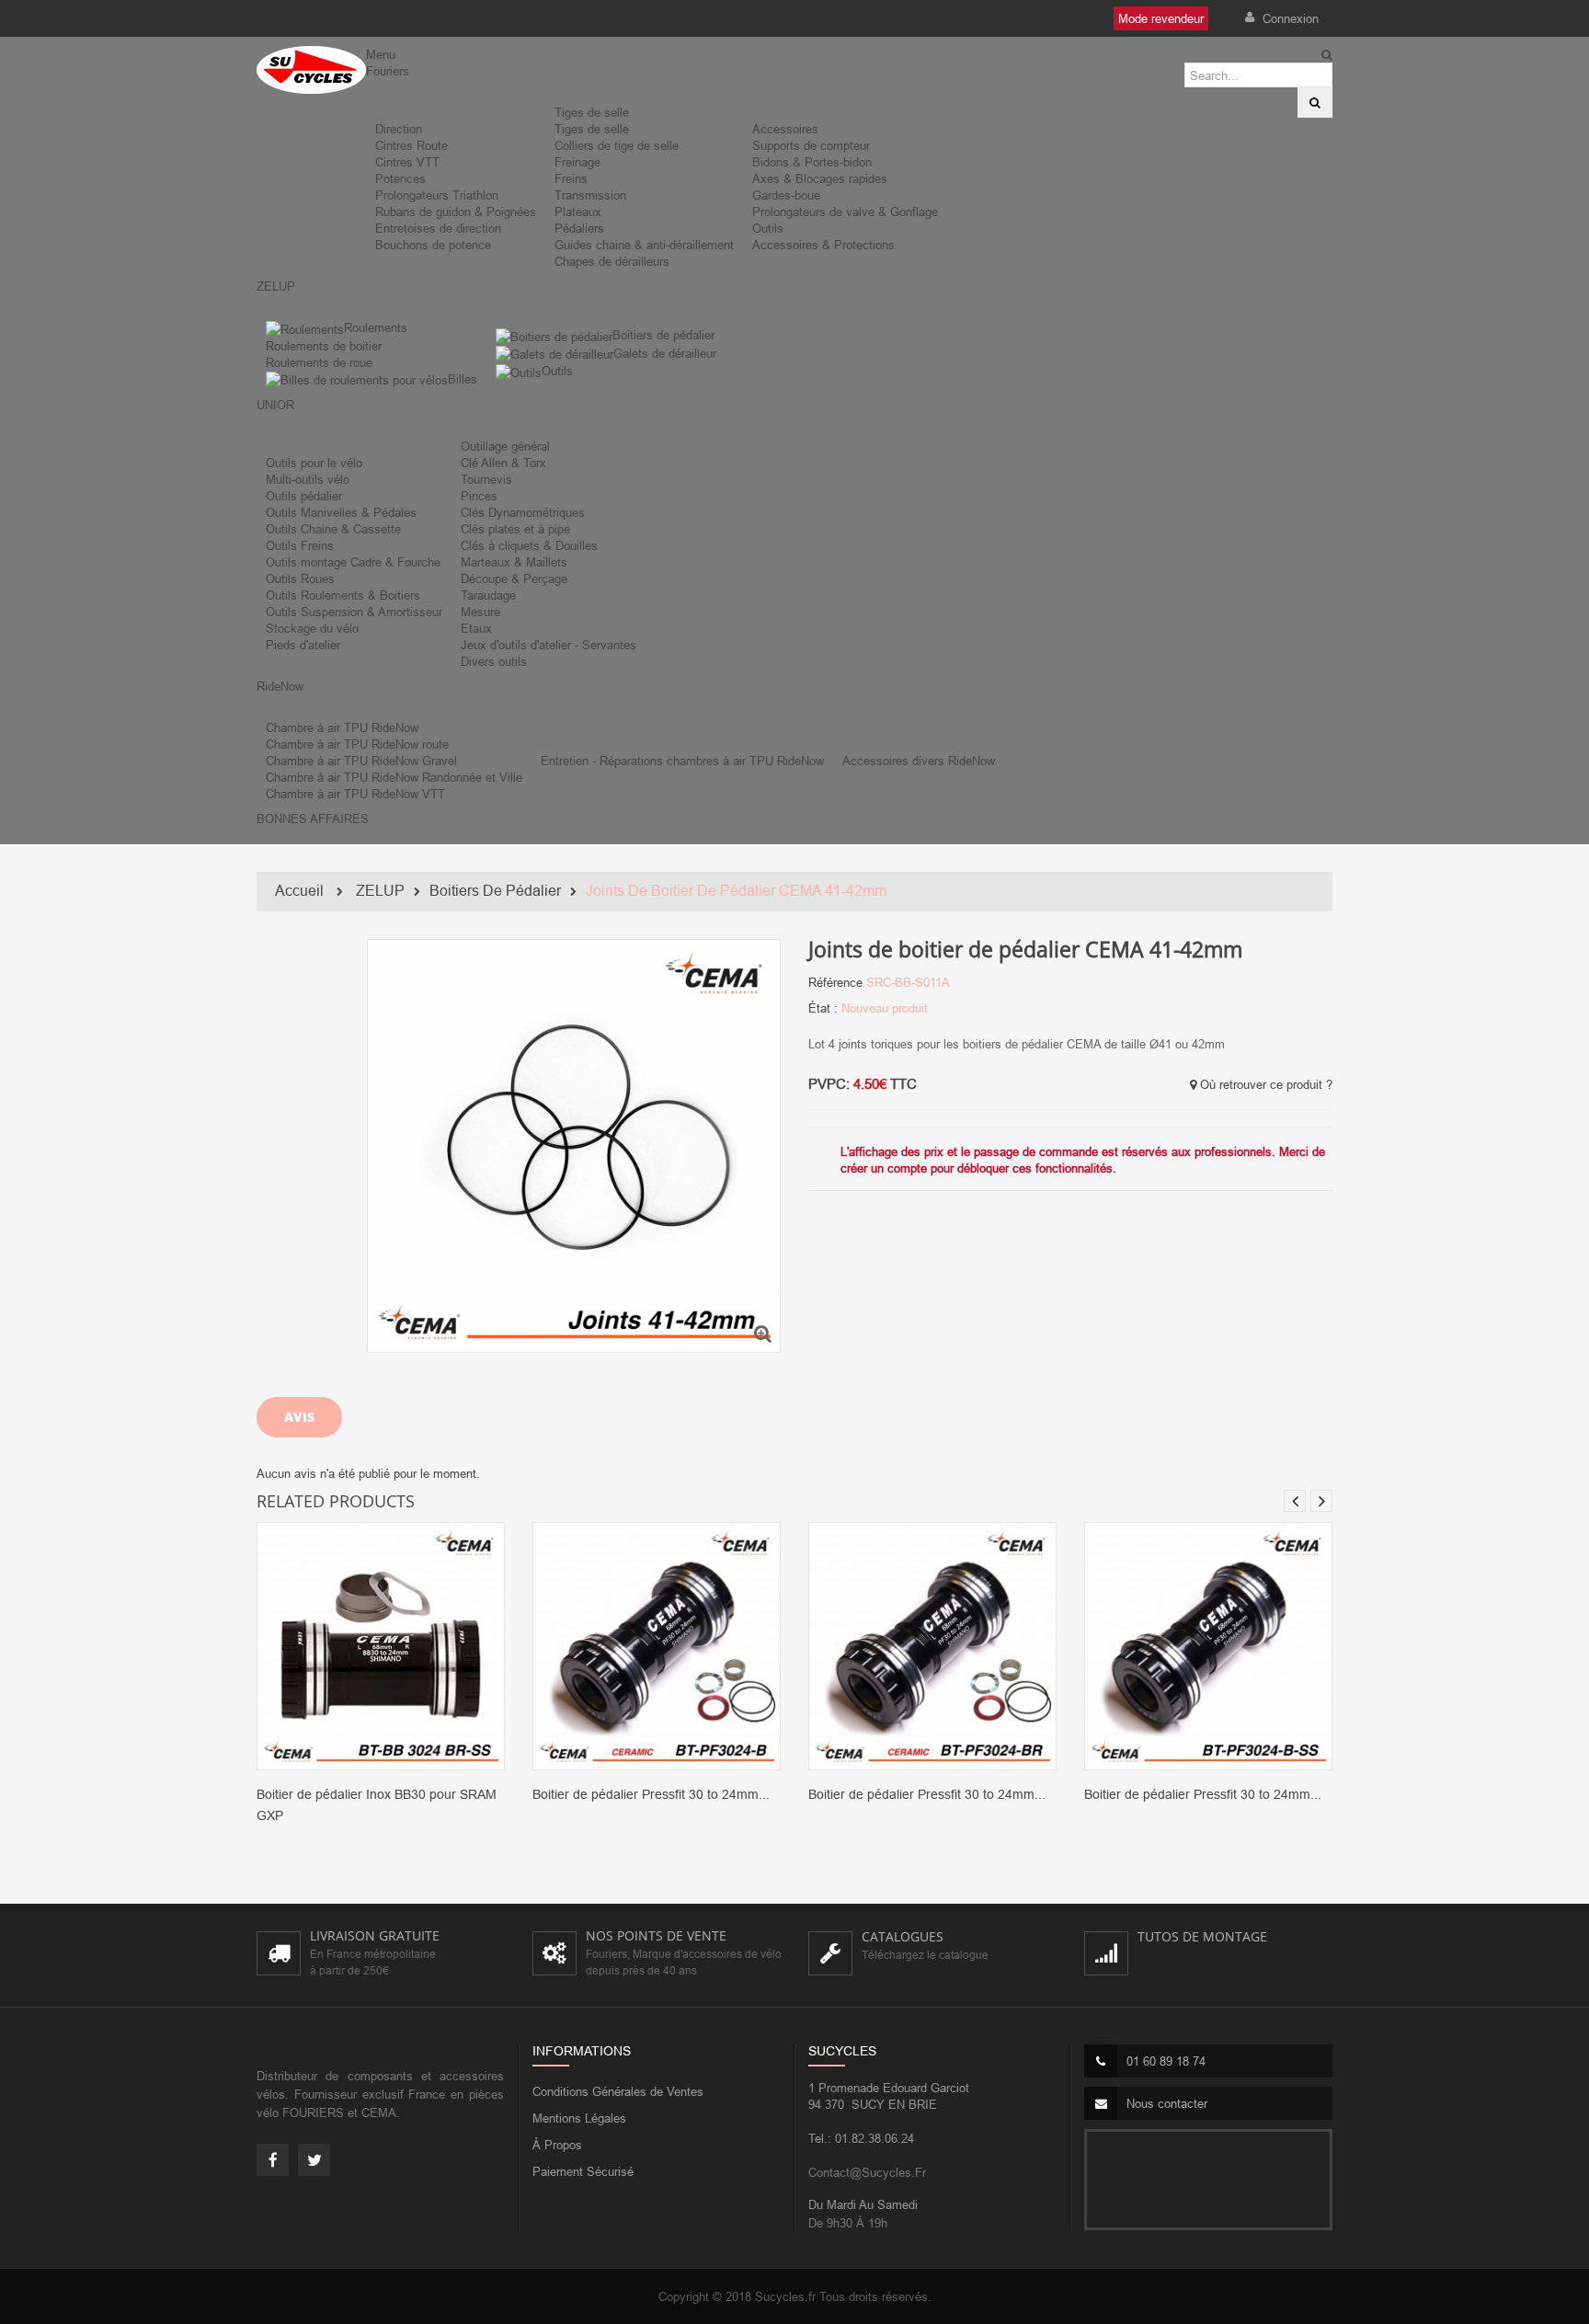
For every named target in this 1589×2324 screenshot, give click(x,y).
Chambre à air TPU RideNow (342, 727)
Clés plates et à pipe (515, 529)
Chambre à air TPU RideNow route (357, 744)
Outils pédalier (304, 496)
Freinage (577, 162)
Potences (400, 178)
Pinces (479, 496)
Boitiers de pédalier (663, 335)
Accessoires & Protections (823, 245)
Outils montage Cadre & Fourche (353, 562)
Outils (768, 228)
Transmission (590, 195)
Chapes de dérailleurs (612, 261)
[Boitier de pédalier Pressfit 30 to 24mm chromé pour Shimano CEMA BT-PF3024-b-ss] (1208, 1645)
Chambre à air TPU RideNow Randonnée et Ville (394, 777)
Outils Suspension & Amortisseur (354, 612)
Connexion (1289, 18)
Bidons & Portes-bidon (812, 162)
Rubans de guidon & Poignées (456, 212)
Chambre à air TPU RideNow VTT (355, 794)
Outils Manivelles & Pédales (341, 512)
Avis (299, 1417)
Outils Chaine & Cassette (333, 529)
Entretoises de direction (438, 228)
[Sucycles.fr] (311, 70)
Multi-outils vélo (308, 479)
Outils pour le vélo (314, 463)
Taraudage (488, 595)
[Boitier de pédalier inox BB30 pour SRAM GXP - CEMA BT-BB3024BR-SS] (381, 1645)
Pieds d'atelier (303, 645)
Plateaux (578, 212)
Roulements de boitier (324, 346)
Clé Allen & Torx (503, 463)
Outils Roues (300, 578)
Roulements (376, 327)
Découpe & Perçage (514, 578)
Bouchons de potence (433, 245)
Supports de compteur (811, 145)
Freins (571, 178)
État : (823, 1008)
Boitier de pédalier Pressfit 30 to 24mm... (651, 1794)
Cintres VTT (407, 162)
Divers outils (494, 661)
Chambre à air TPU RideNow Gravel (361, 761)
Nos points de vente (656, 1935)
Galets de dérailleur (665, 353)
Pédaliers (579, 228)
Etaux (476, 628)
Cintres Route (412, 145)
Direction (399, 129)
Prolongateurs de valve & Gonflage (845, 212)
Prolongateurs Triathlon (437, 195)
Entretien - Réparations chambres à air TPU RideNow (682, 761)
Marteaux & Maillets (514, 562)
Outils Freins (300, 545)
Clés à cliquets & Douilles (529, 545)
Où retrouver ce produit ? (1264, 1084)
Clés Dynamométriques (523, 512)
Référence (835, 982)
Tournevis (486, 479)
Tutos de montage (1202, 1936)
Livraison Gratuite (375, 1935)
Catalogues (903, 1936)
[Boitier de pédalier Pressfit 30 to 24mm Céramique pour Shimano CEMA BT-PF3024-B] (657, 1645)
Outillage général (505, 446)
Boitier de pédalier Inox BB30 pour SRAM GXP (377, 1805)
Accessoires (785, 129)
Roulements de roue (319, 362)
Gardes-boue (786, 195)
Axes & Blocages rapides (820, 178)
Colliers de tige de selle (617, 145)
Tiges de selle (592, 112)
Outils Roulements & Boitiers (343, 595)
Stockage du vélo (312, 628)
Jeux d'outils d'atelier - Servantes (549, 645)
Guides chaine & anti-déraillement (644, 245)
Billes (463, 379)
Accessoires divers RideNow (919, 761)
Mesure (480, 612)
